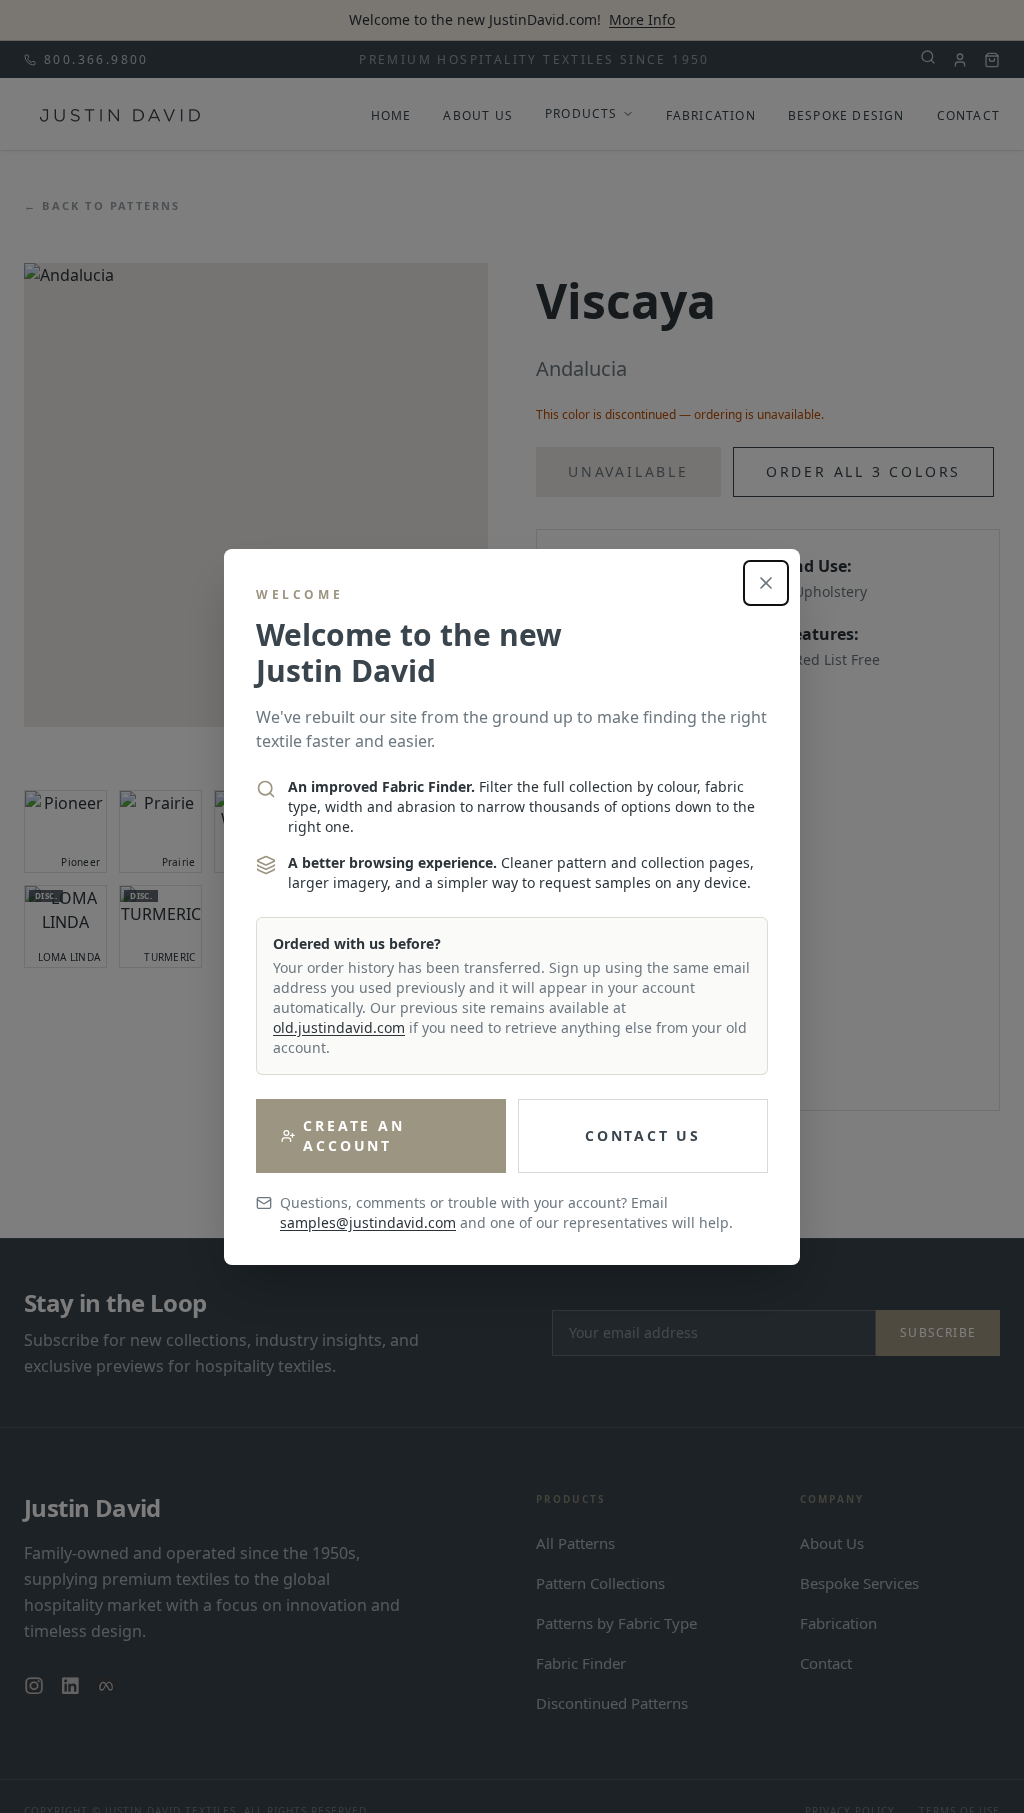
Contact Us (643, 1135)
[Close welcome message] (766, 583)
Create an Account (353, 1135)
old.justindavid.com (339, 1027)
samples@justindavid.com (368, 1222)
